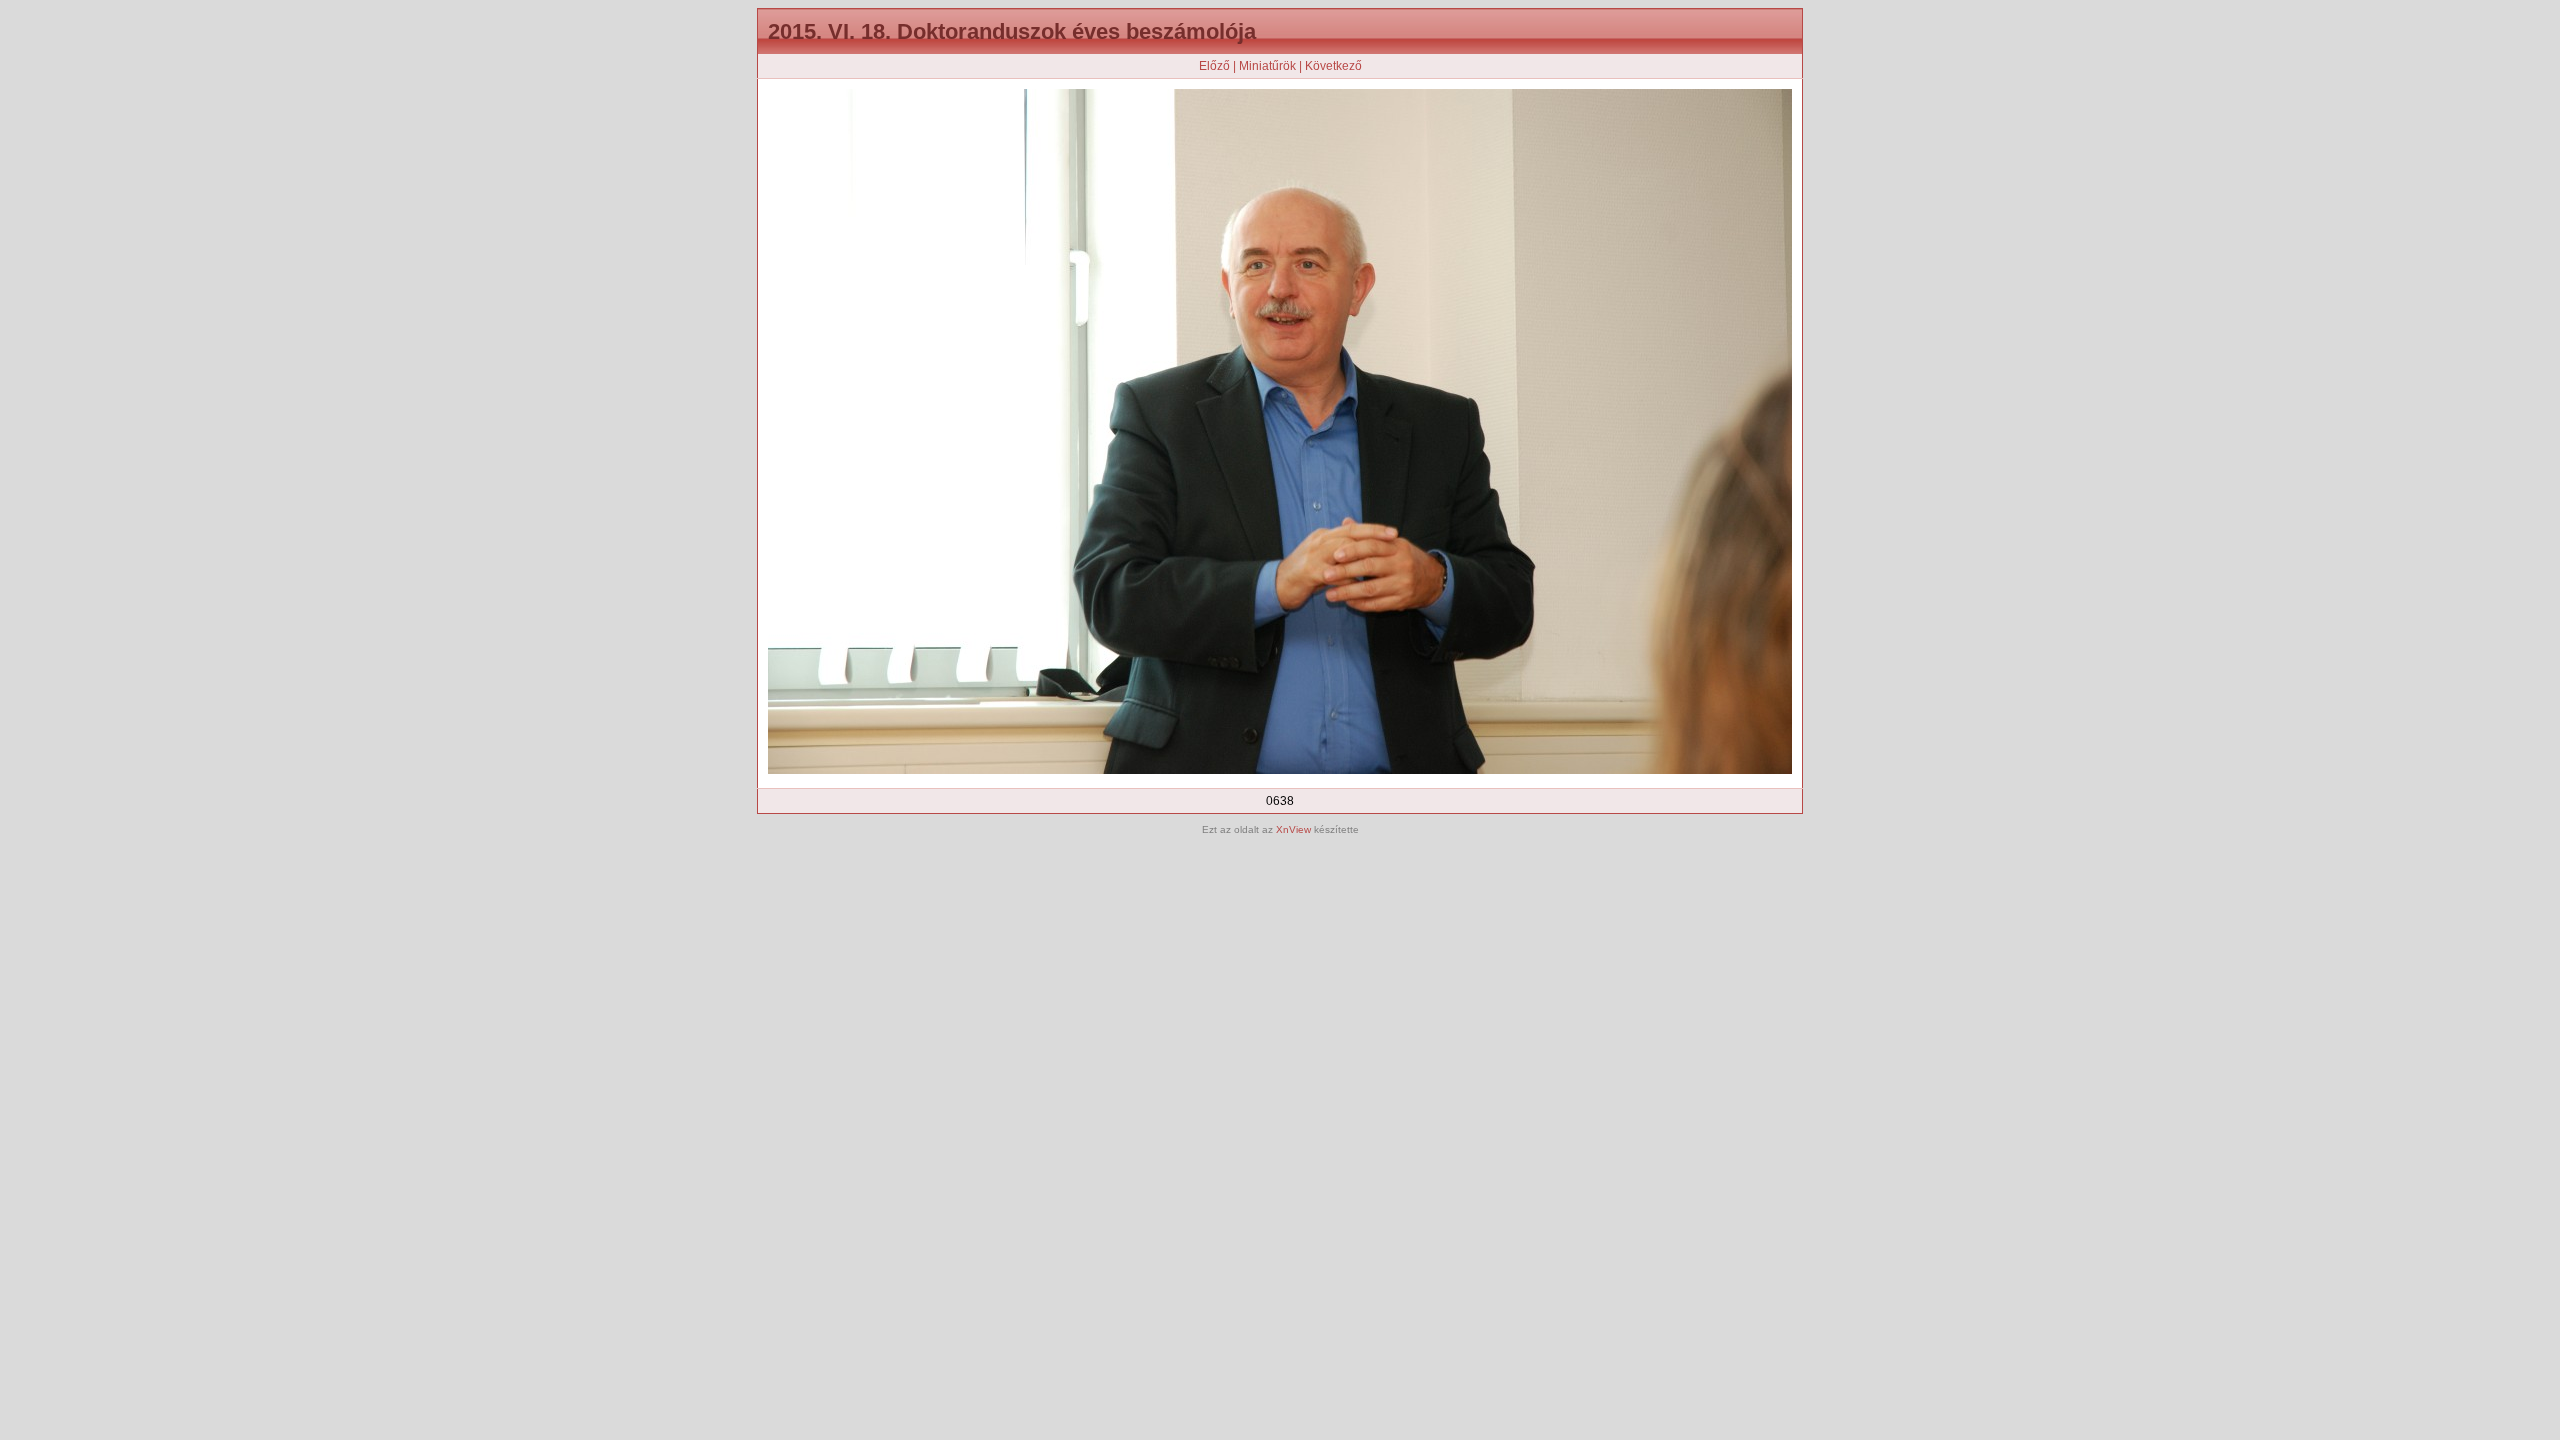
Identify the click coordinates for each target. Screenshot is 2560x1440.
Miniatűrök (1267, 66)
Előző (1214, 66)
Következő (1333, 66)
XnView (1293, 829)
